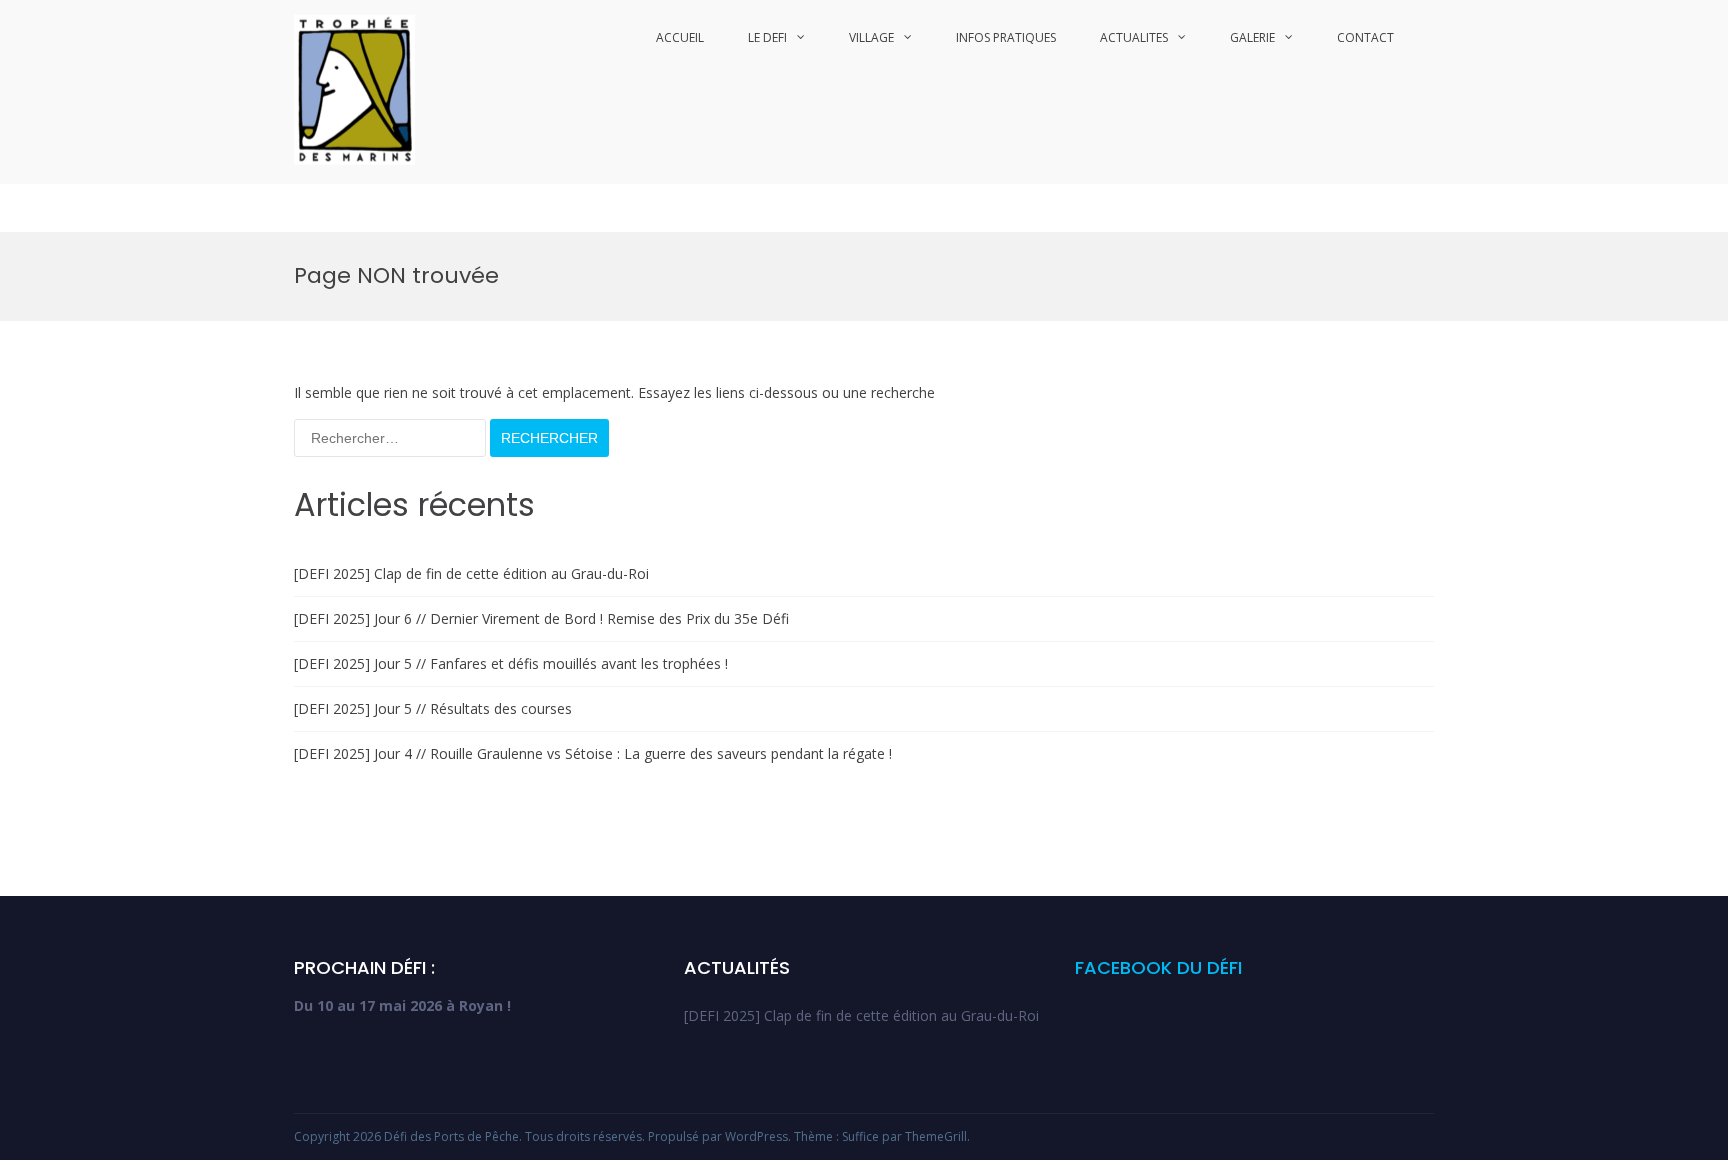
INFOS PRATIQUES (1006, 37)
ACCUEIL (680, 37)
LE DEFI (767, 37)
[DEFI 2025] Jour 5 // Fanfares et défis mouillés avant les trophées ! (511, 663)
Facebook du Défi (1158, 967)
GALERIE (1252, 37)
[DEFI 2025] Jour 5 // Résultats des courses (433, 708)
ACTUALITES (1134, 37)
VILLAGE (871, 37)
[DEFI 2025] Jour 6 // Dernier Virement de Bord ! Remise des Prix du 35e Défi (541, 618)
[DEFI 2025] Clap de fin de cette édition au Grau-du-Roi (471, 573)
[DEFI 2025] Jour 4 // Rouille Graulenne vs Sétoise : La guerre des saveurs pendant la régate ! (593, 753)
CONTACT (1365, 37)
